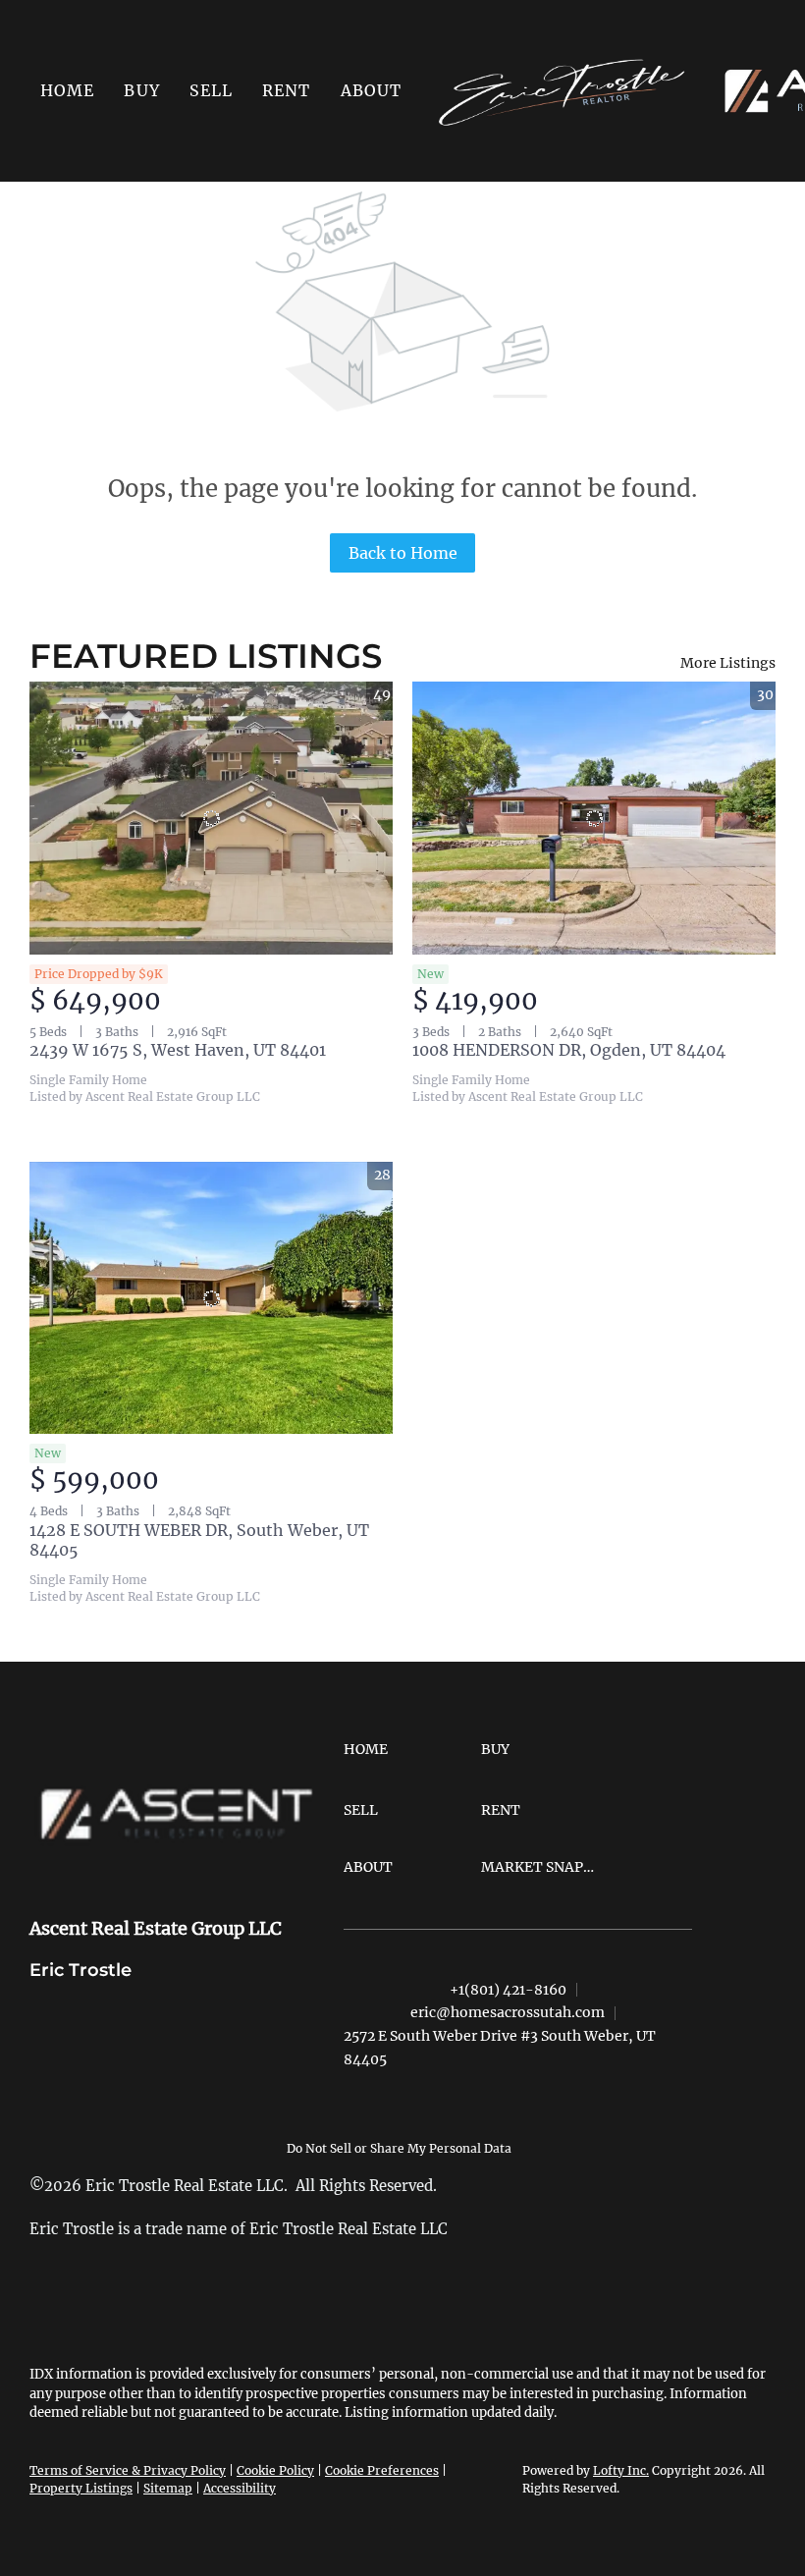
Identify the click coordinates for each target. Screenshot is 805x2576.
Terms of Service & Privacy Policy (128, 2470)
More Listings (728, 663)
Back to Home (403, 553)
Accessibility (240, 2488)
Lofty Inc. (621, 2470)
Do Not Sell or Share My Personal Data (399, 2148)
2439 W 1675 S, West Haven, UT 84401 (178, 1050)
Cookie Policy (275, 2470)
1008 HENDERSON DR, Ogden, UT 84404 (569, 1050)
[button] (141, 90)
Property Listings (81, 2488)
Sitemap (168, 2488)
